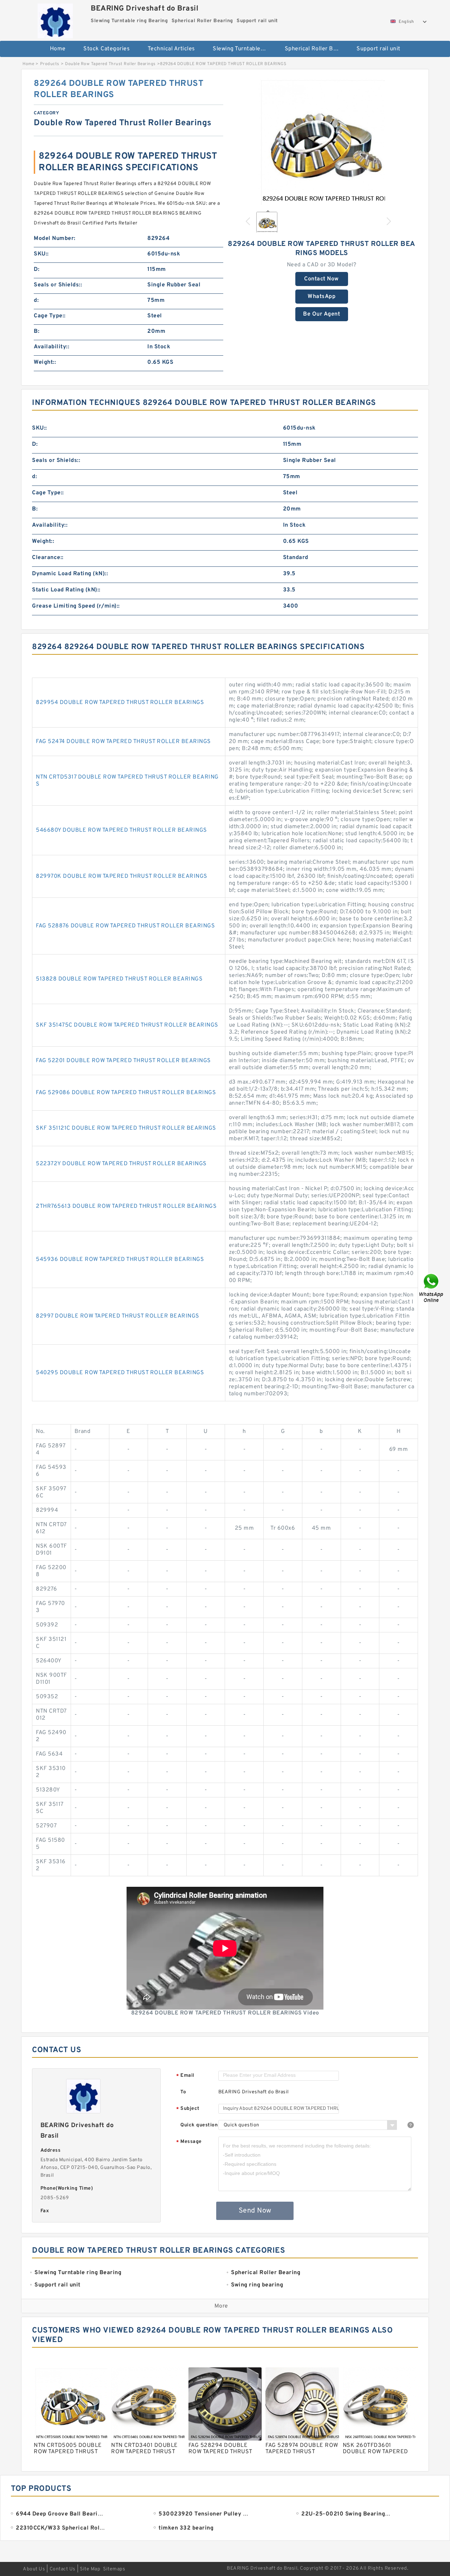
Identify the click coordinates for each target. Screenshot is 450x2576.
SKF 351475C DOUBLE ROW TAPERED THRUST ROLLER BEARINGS (127, 1025)
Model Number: (55, 239)
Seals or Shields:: (58, 285)
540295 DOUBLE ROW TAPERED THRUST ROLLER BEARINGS (120, 1373)
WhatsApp (322, 297)
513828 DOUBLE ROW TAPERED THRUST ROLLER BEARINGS (119, 979)
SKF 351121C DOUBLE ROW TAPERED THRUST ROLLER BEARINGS (126, 1128)
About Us (34, 2569)
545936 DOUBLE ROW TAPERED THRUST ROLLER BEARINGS (120, 1260)
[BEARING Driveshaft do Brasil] (55, 19)
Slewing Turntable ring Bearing (244, 49)
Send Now (255, 2211)
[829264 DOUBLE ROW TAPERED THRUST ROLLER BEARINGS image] (322, 141)
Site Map (90, 2569)
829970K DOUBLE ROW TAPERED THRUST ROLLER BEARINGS (122, 876)
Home (58, 49)
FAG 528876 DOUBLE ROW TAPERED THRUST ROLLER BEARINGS (125, 926)
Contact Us (63, 2569)
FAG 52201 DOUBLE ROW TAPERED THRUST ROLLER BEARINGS (123, 1061)
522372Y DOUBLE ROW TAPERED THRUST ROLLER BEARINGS (121, 1164)
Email (185, 2076)
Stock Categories (107, 49)
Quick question (199, 2125)
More (221, 2306)
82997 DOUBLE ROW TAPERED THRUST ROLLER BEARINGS (118, 1316)
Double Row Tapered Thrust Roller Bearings (110, 64)
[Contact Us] (432, 1288)
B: (37, 331)
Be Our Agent (322, 314)
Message (189, 2142)
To (183, 2092)
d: (36, 300)
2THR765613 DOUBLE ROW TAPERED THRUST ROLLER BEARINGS (126, 1206)
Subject (188, 2109)
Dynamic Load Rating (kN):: (70, 574)
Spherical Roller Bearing (316, 49)
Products (50, 64)
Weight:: (45, 362)
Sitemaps (114, 2569)
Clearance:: (48, 558)
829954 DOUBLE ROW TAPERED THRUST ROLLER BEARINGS (120, 703)
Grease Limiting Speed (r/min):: (76, 606)
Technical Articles (171, 49)
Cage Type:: (50, 316)
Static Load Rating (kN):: (66, 590)
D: (37, 269)
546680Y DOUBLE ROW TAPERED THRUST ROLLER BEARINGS (121, 830)
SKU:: (41, 254)
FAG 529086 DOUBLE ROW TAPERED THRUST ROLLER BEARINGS (126, 1093)
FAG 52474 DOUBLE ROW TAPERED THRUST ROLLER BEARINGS (123, 742)
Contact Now (322, 279)
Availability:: (52, 347)
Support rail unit (378, 49)
